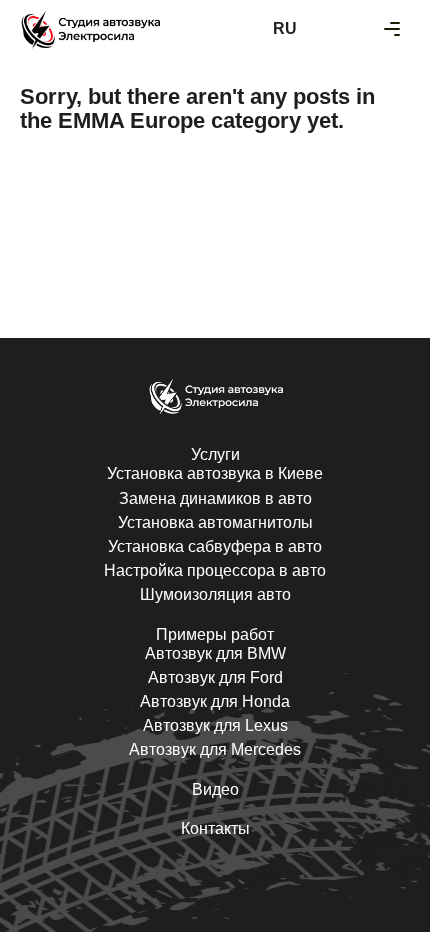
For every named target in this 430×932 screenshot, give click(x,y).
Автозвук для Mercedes (215, 749)
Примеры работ (215, 634)
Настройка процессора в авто (215, 570)
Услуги (215, 454)
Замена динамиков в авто (215, 498)
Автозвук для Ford (215, 677)
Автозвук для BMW (215, 653)
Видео (215, 789)
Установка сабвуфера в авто (215, 546)
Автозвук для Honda (215, 701)
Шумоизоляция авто (215, 594)
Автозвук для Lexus (215, 725)
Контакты (215, 828)
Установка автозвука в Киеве (215, 473)
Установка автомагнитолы (215, 522)
